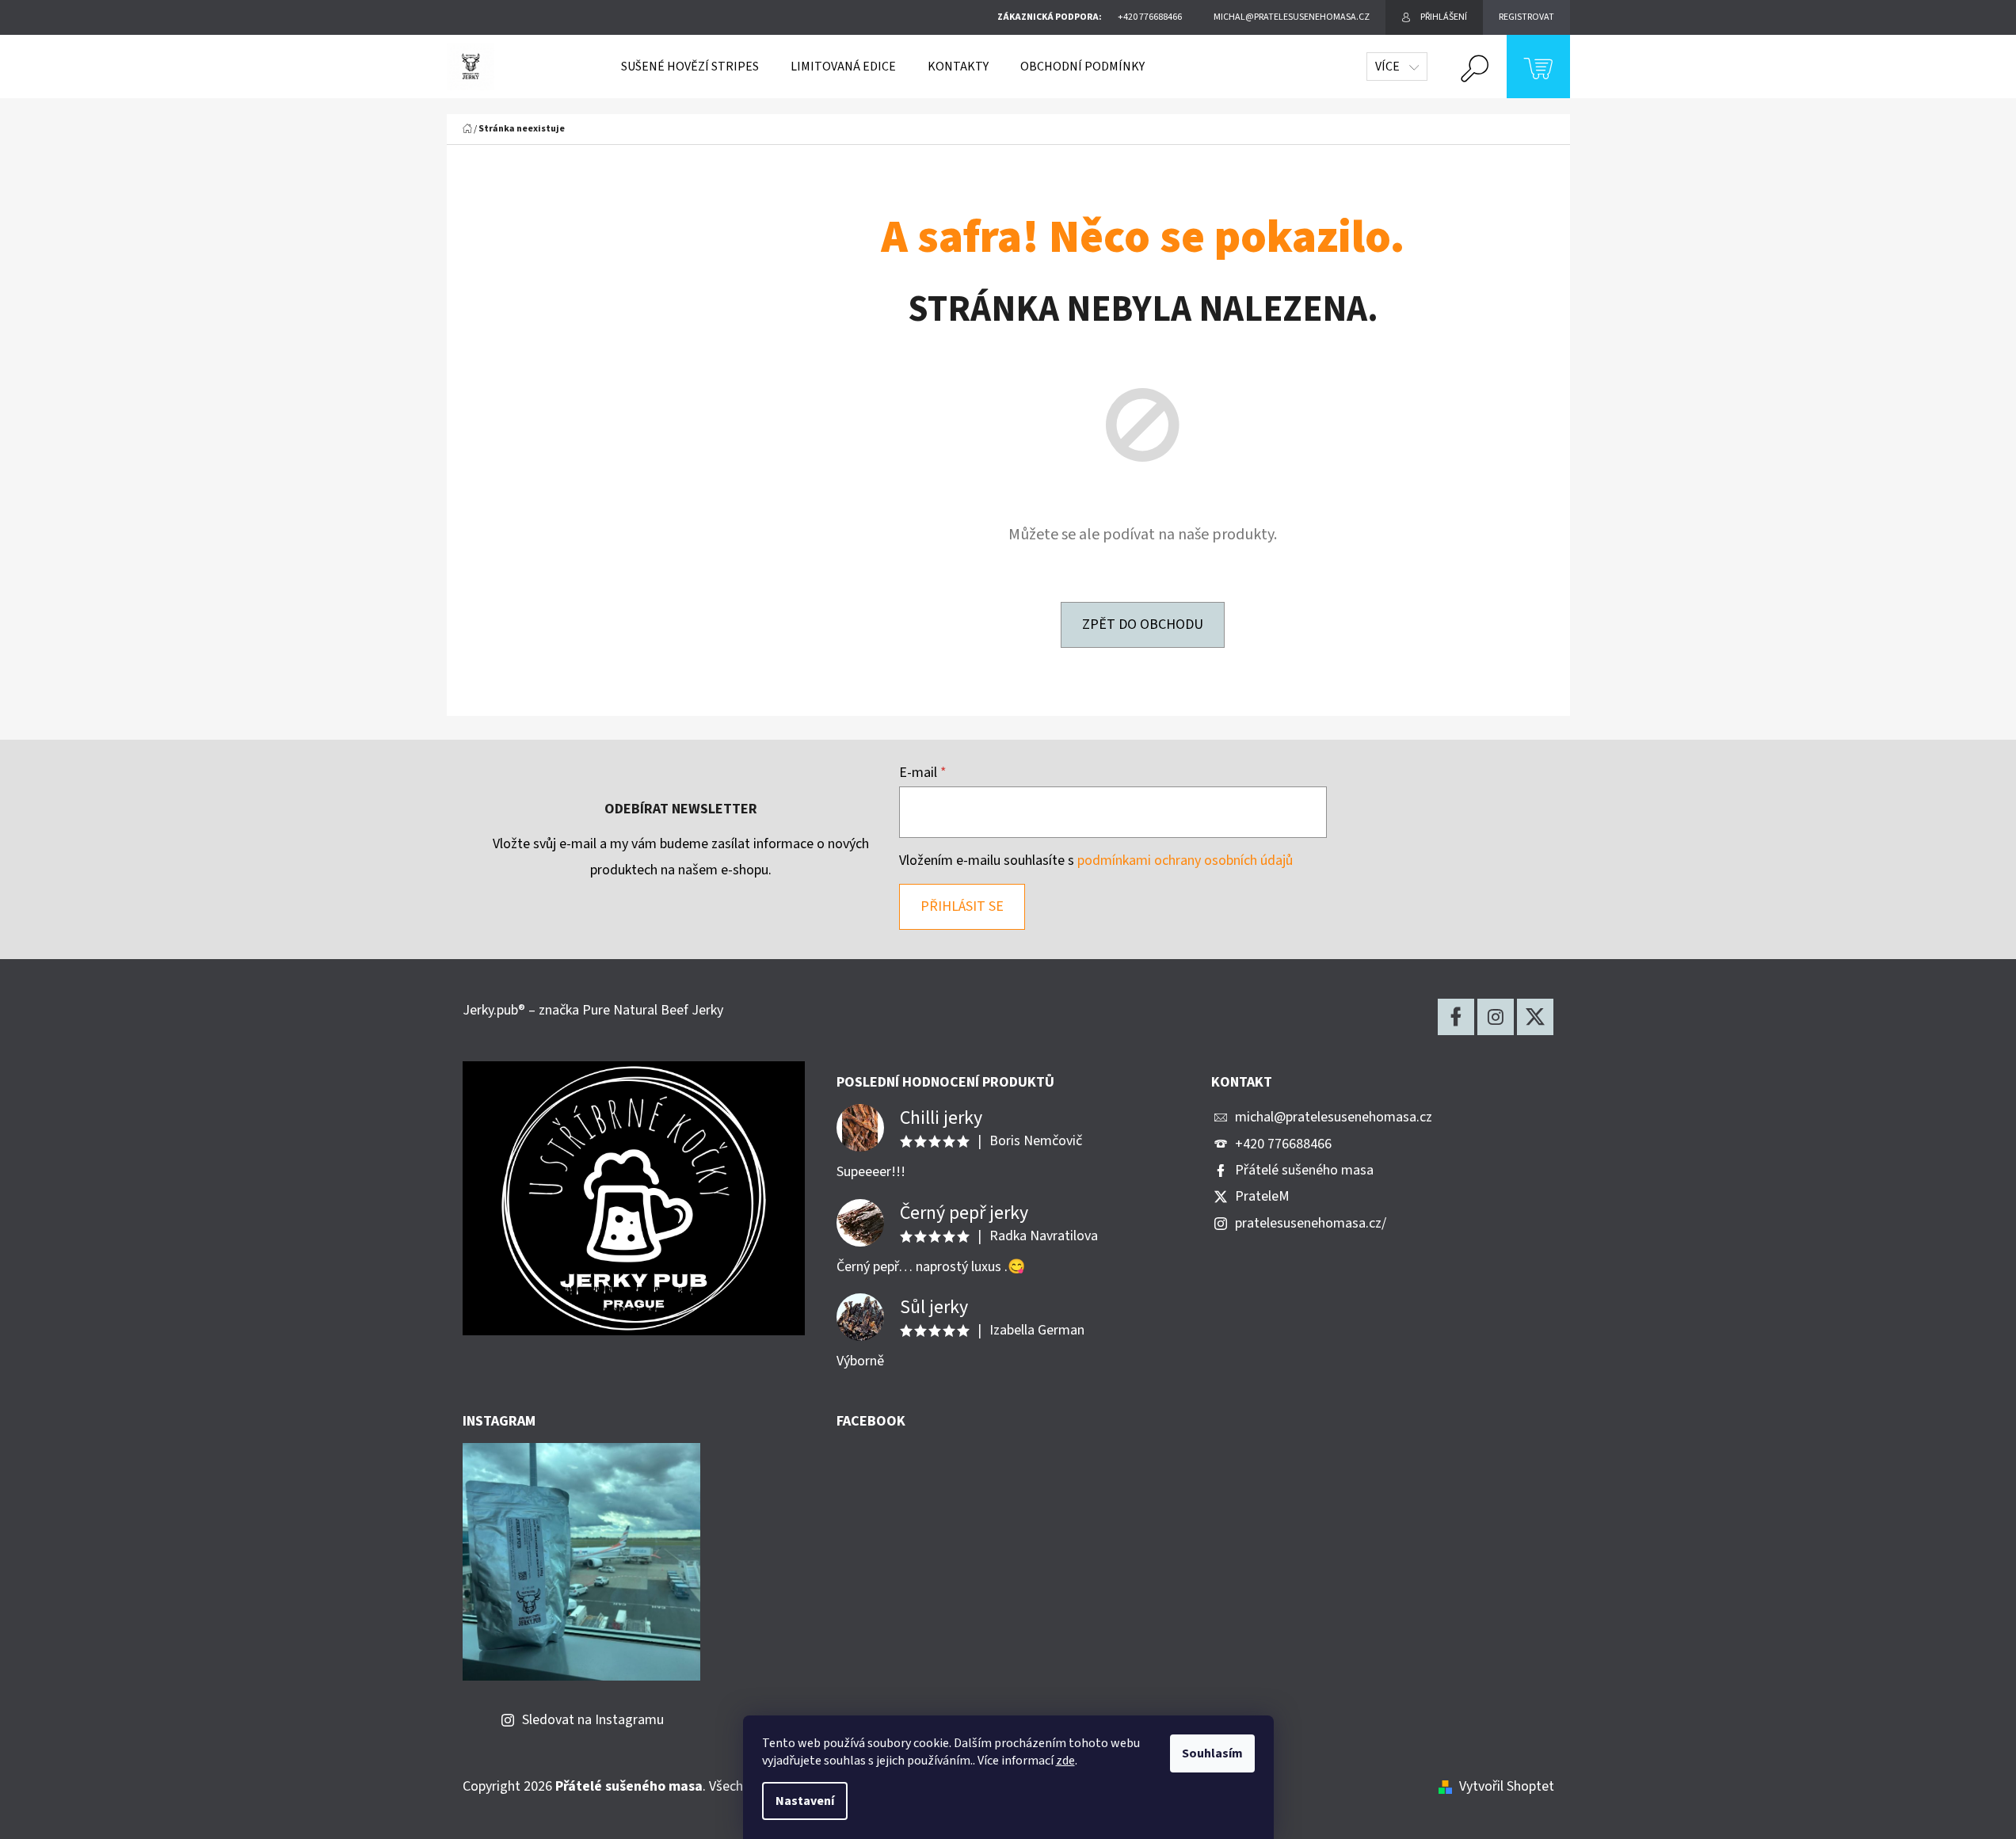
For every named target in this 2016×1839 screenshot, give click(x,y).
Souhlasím (1212, 1753)
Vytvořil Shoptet (1507, 1786)
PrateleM (1262, 1196)
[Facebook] (1456, 1017)
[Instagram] (1496, 1017)
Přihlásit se (962, 906)
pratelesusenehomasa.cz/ (1311, 1223)
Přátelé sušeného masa (1304, 1170)
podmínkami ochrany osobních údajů (1185, 860)
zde (1065, 1761)
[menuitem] (690, 67)
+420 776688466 (1283, 1144)
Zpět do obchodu (1143, 624)
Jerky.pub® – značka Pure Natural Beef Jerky (593, 1010)
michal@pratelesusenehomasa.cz (1334, 1117)
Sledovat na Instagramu (593, 1720)
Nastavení (805, 1801)
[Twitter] (1535, 1017)
